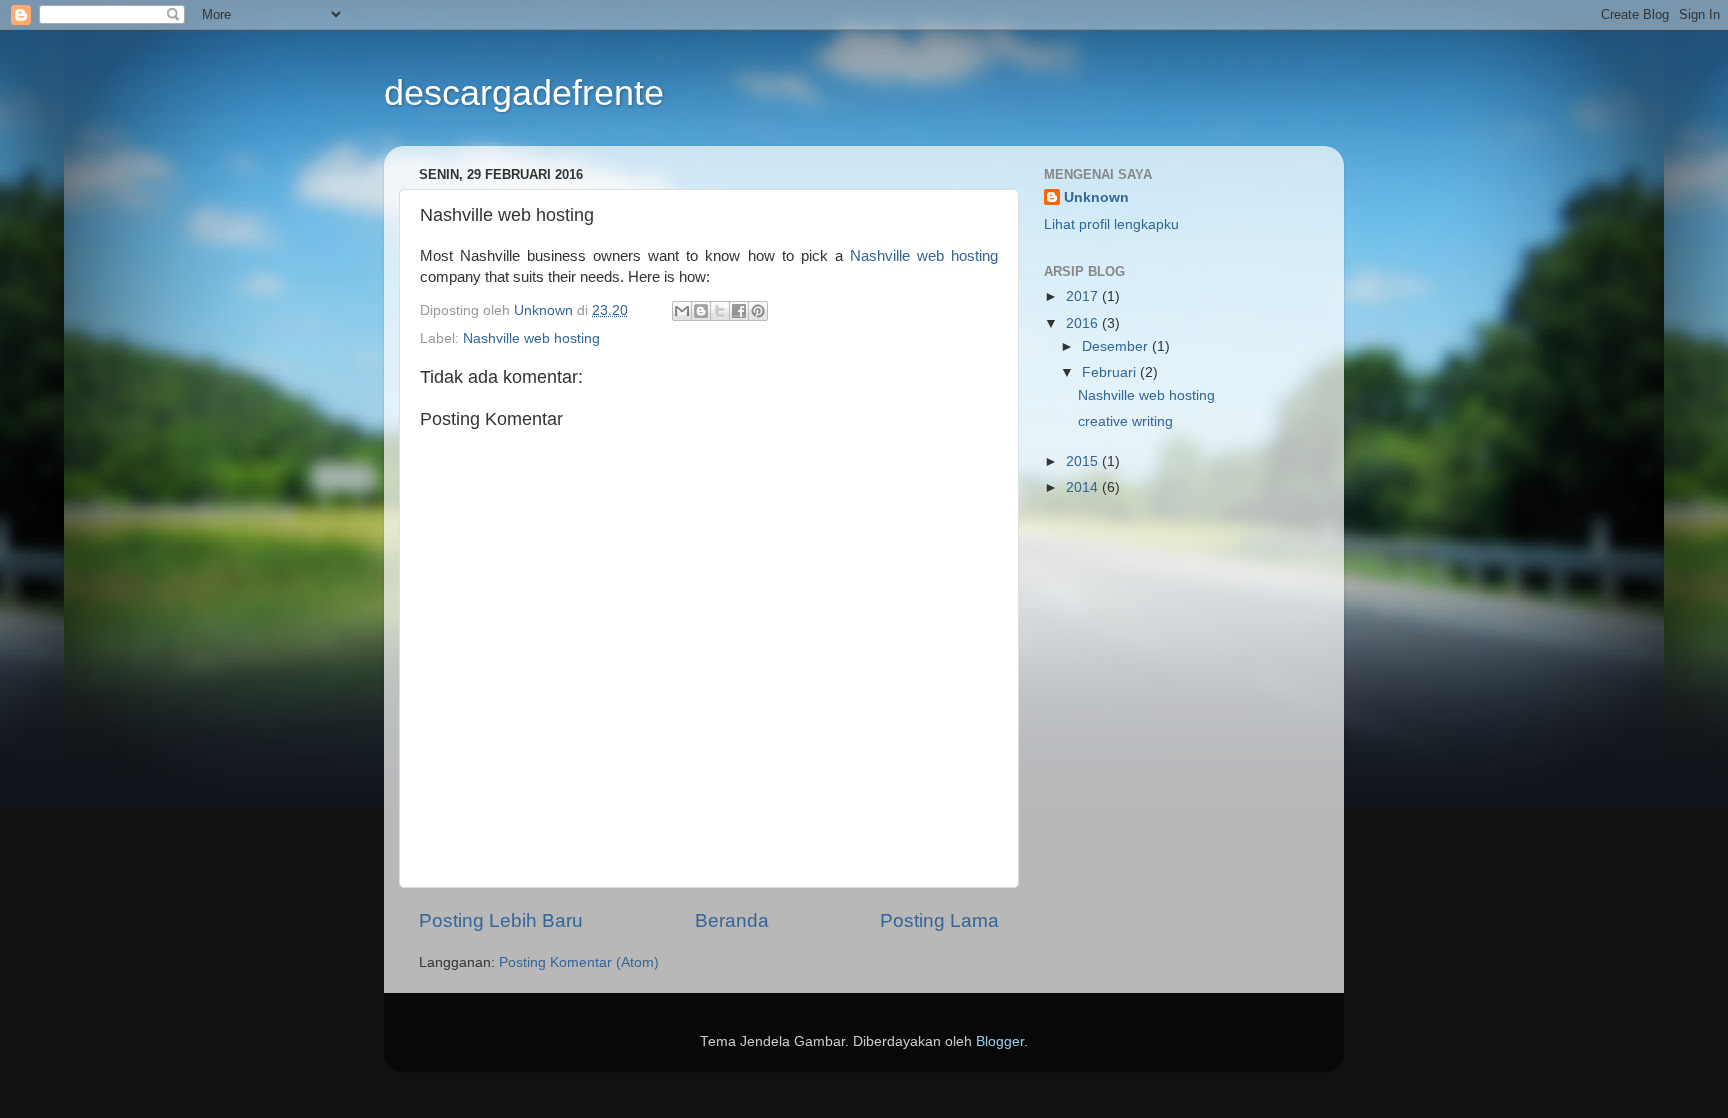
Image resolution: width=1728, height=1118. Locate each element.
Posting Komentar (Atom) (579, 962)
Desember (1117, 346)
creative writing (1125, 421)
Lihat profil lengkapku (1111, 224)
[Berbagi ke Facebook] (739, 311)
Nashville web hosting (924, 256)
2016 (1084, 323)
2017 (1084, 296)
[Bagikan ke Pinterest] (758, 311)
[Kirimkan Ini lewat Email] (682, 311)
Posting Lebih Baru (501, 920)
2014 (1084, 487)
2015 (1084, 461)
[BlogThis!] (701, 311)
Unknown (1096, 197)
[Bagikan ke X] (720, 311)
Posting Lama (939, 920)
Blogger (1000, 1041)
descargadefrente (524, 92)
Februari (1111, 372)
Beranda (732, 920)
